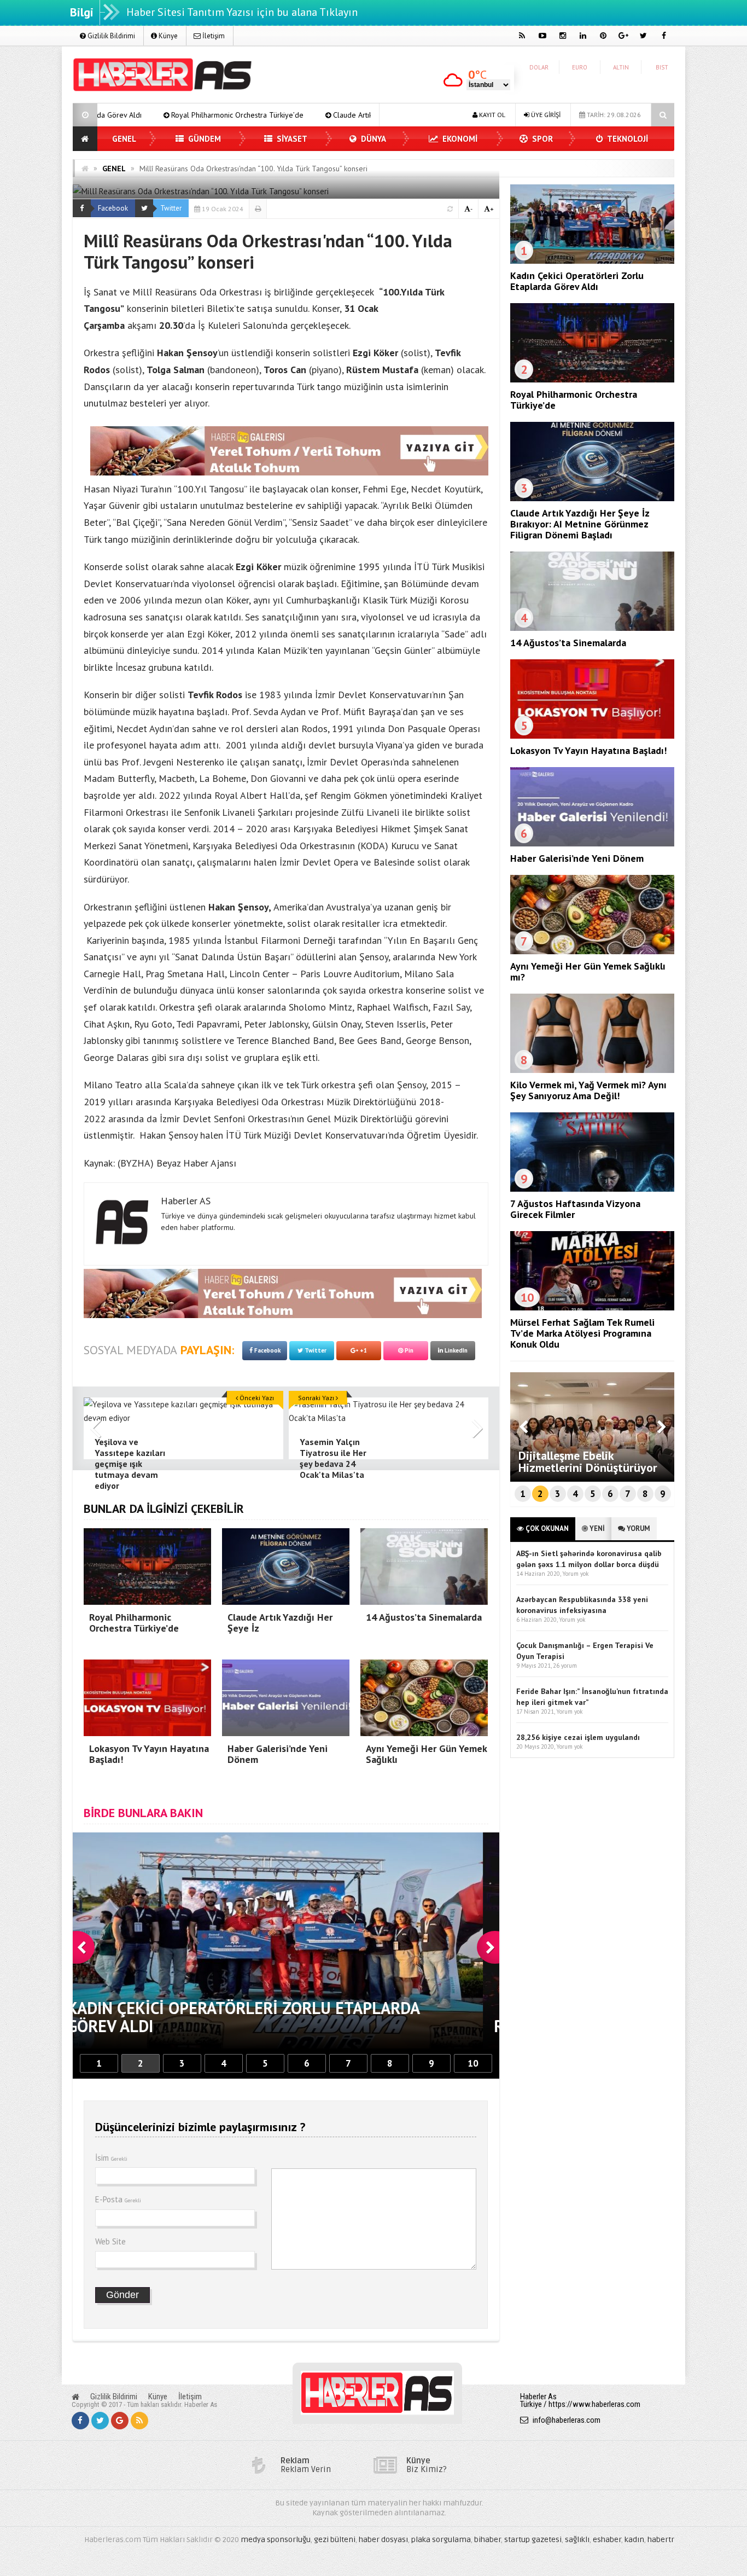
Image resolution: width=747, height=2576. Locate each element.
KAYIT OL (491, 115)
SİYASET (291, 139)
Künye (167, 36)
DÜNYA (372, 139)
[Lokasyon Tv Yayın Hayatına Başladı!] (592, 736)
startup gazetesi (533, 2540)
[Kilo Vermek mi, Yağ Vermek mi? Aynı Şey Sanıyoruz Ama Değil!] (592, 1070)
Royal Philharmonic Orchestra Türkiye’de (574, 400)
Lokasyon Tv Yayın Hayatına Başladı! (588, 750)
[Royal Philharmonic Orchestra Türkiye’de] (592, 380)
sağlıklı (577, 2540)
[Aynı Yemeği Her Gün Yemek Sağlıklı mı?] (592, 952)
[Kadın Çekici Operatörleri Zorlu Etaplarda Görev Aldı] (592, 261)
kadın (634, 2540)
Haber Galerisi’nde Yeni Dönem (577, 858)
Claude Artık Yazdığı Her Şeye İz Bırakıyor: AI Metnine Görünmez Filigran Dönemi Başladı (307, 115)
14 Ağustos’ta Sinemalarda (568, 643)
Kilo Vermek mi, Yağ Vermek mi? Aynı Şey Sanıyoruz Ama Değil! (588, 1090)
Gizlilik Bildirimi (110, 36)
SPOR (541, 139)
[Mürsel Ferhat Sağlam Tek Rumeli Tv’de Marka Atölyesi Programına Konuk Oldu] (592, 1308)
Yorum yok (575, 1574)
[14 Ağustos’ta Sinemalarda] (592, 628)
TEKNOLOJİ (627, 139)
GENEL (124, 139)
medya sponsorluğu (276, 2540)
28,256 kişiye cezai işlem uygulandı (578, 1737)
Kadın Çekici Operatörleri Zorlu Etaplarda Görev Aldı (577, 281)
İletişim (213, 36)
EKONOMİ (459, 139)
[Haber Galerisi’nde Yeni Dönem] (592, 844)
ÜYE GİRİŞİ (545, 115)
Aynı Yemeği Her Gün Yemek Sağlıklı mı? (588, 971)
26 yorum (565, 1666)
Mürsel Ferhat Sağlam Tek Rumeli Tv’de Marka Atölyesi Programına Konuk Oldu (582, 1333)
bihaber (488, 2540)
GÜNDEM (203, 139)
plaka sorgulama (441, 2540)
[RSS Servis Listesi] (139, 2421)
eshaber (607, 2540)
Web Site (110, 2241)
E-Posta (118, 2199)
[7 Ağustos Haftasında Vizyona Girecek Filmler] (592, 1189)
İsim (111, 2158)
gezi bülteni (335, 2540)
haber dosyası (383, 2540)
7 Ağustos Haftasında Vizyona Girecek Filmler (575, 1209)
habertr (661, 2540)
